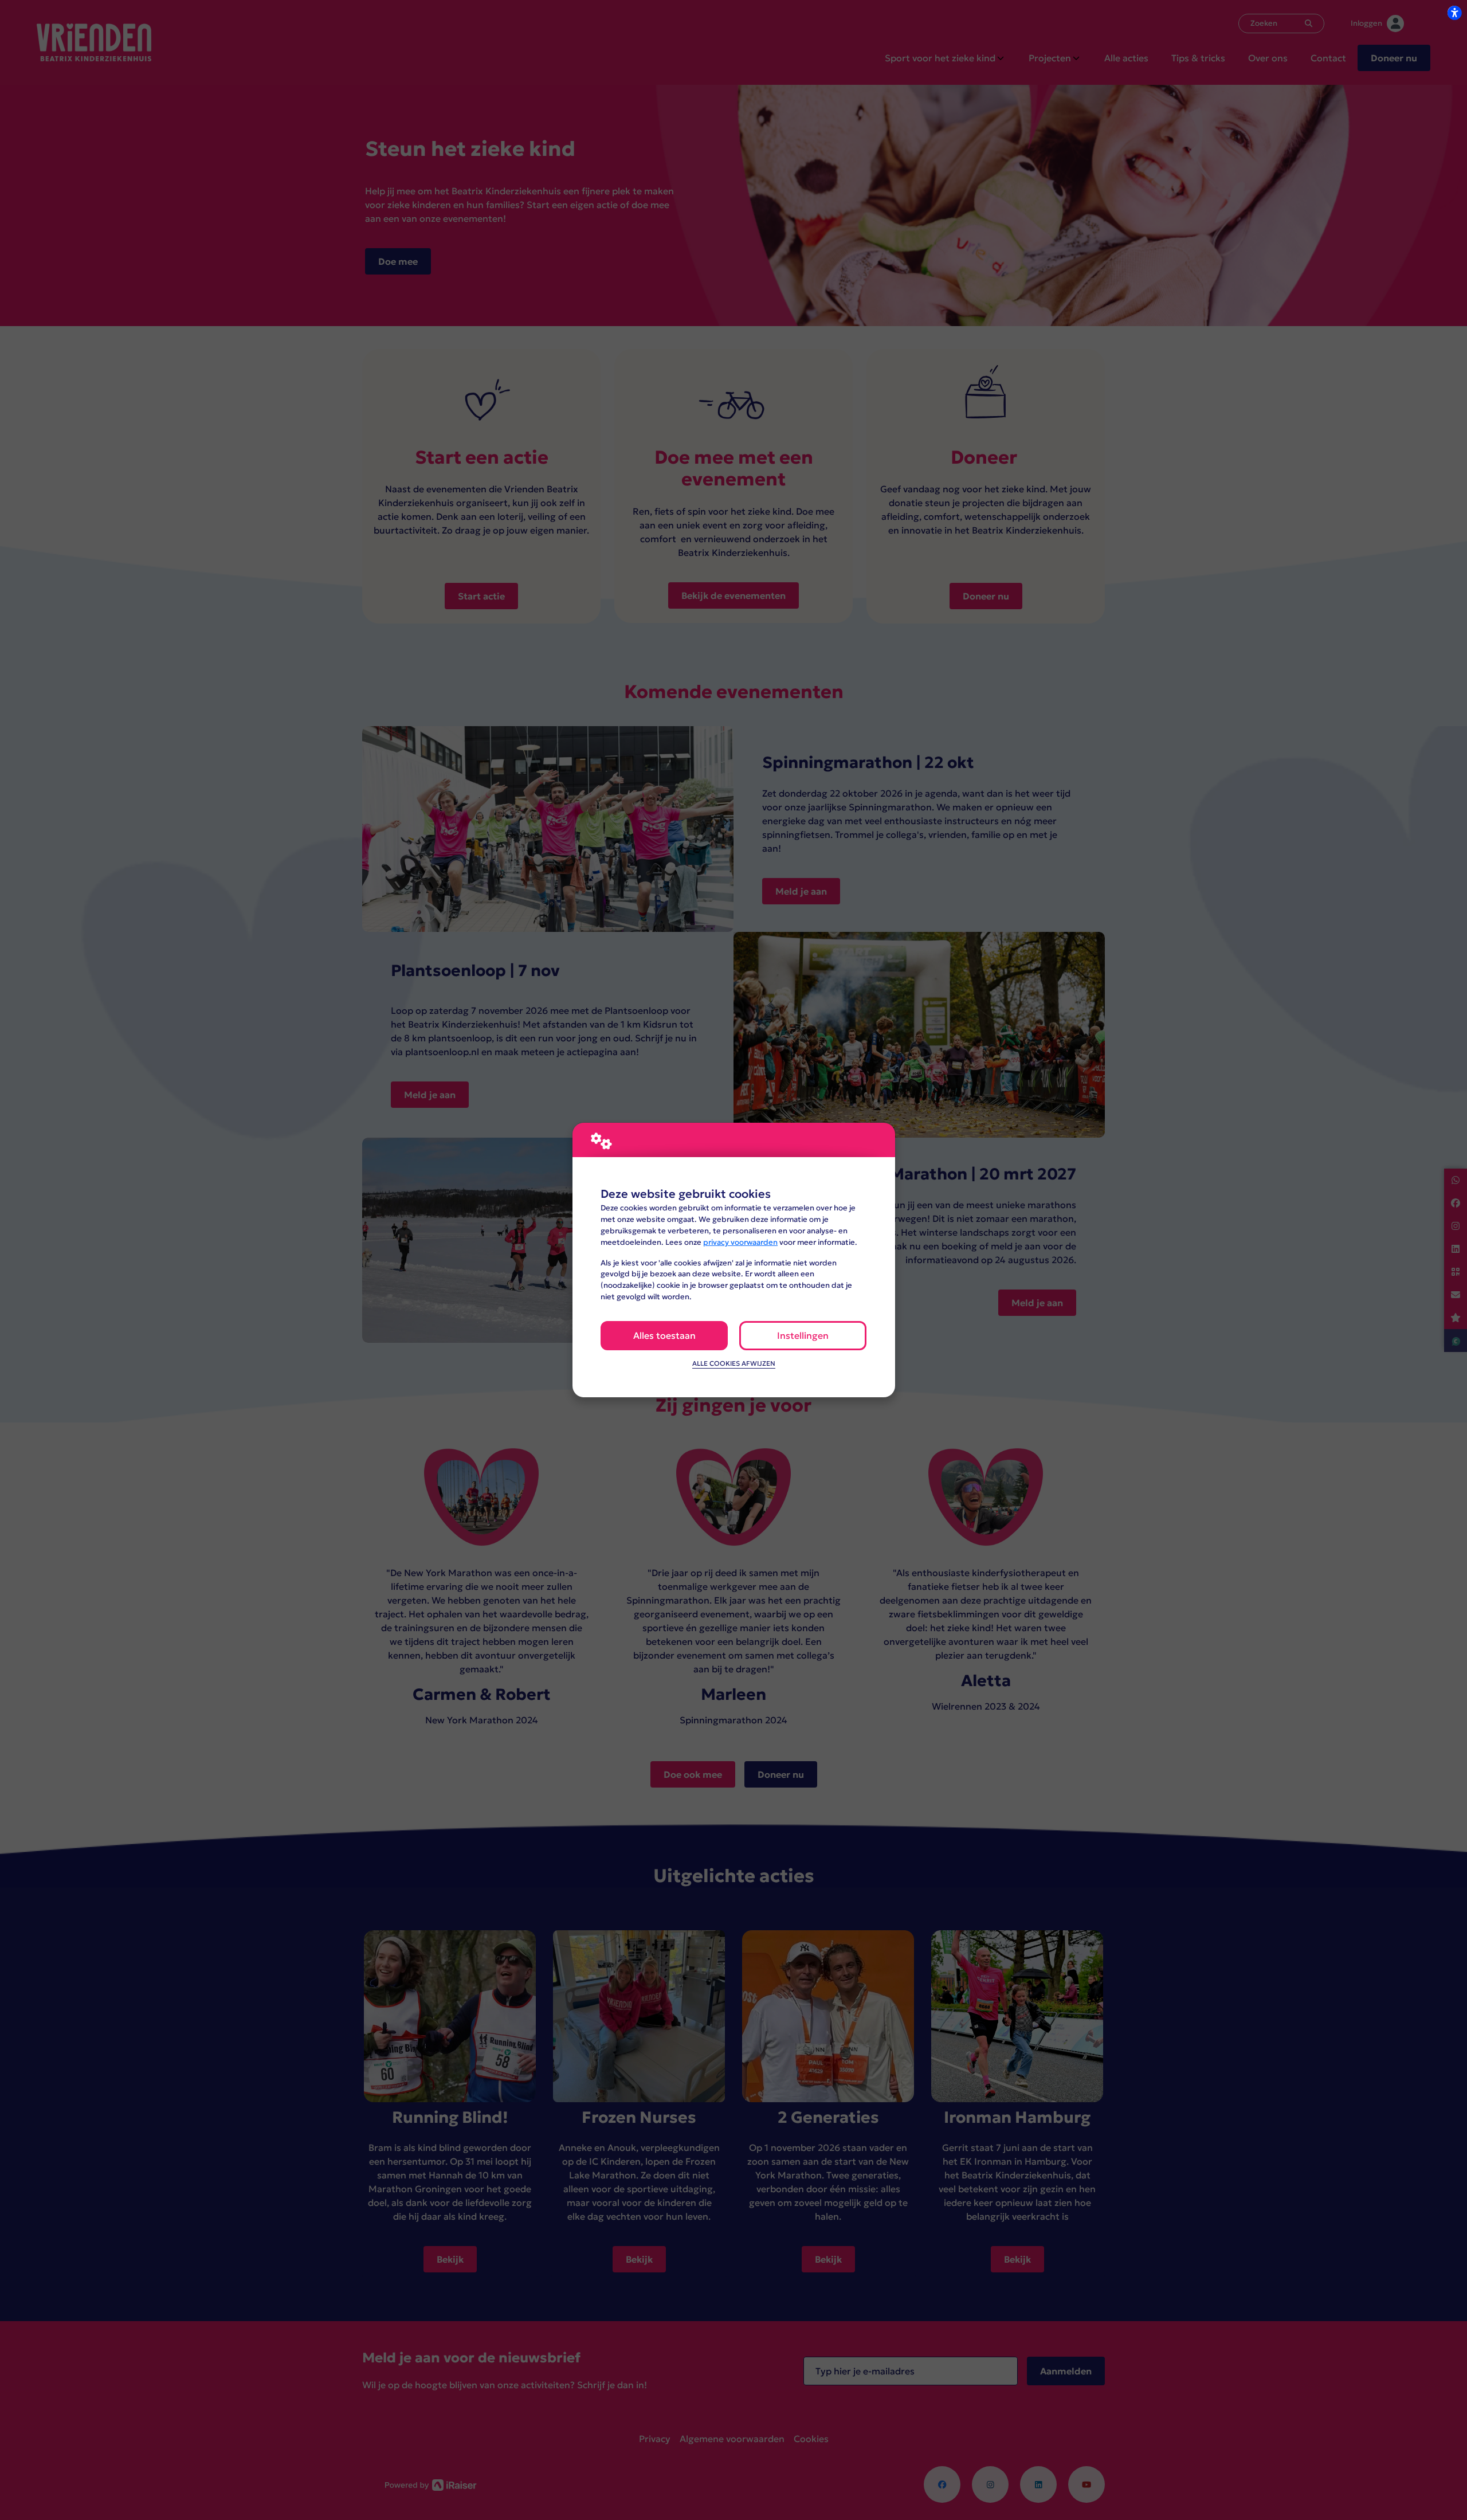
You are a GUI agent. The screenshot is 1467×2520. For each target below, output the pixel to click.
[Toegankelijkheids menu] (1454, 13)
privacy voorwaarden (740, 1242)
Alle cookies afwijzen (734, 1363)
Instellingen (803, 1335)
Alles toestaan (664, 1335)
